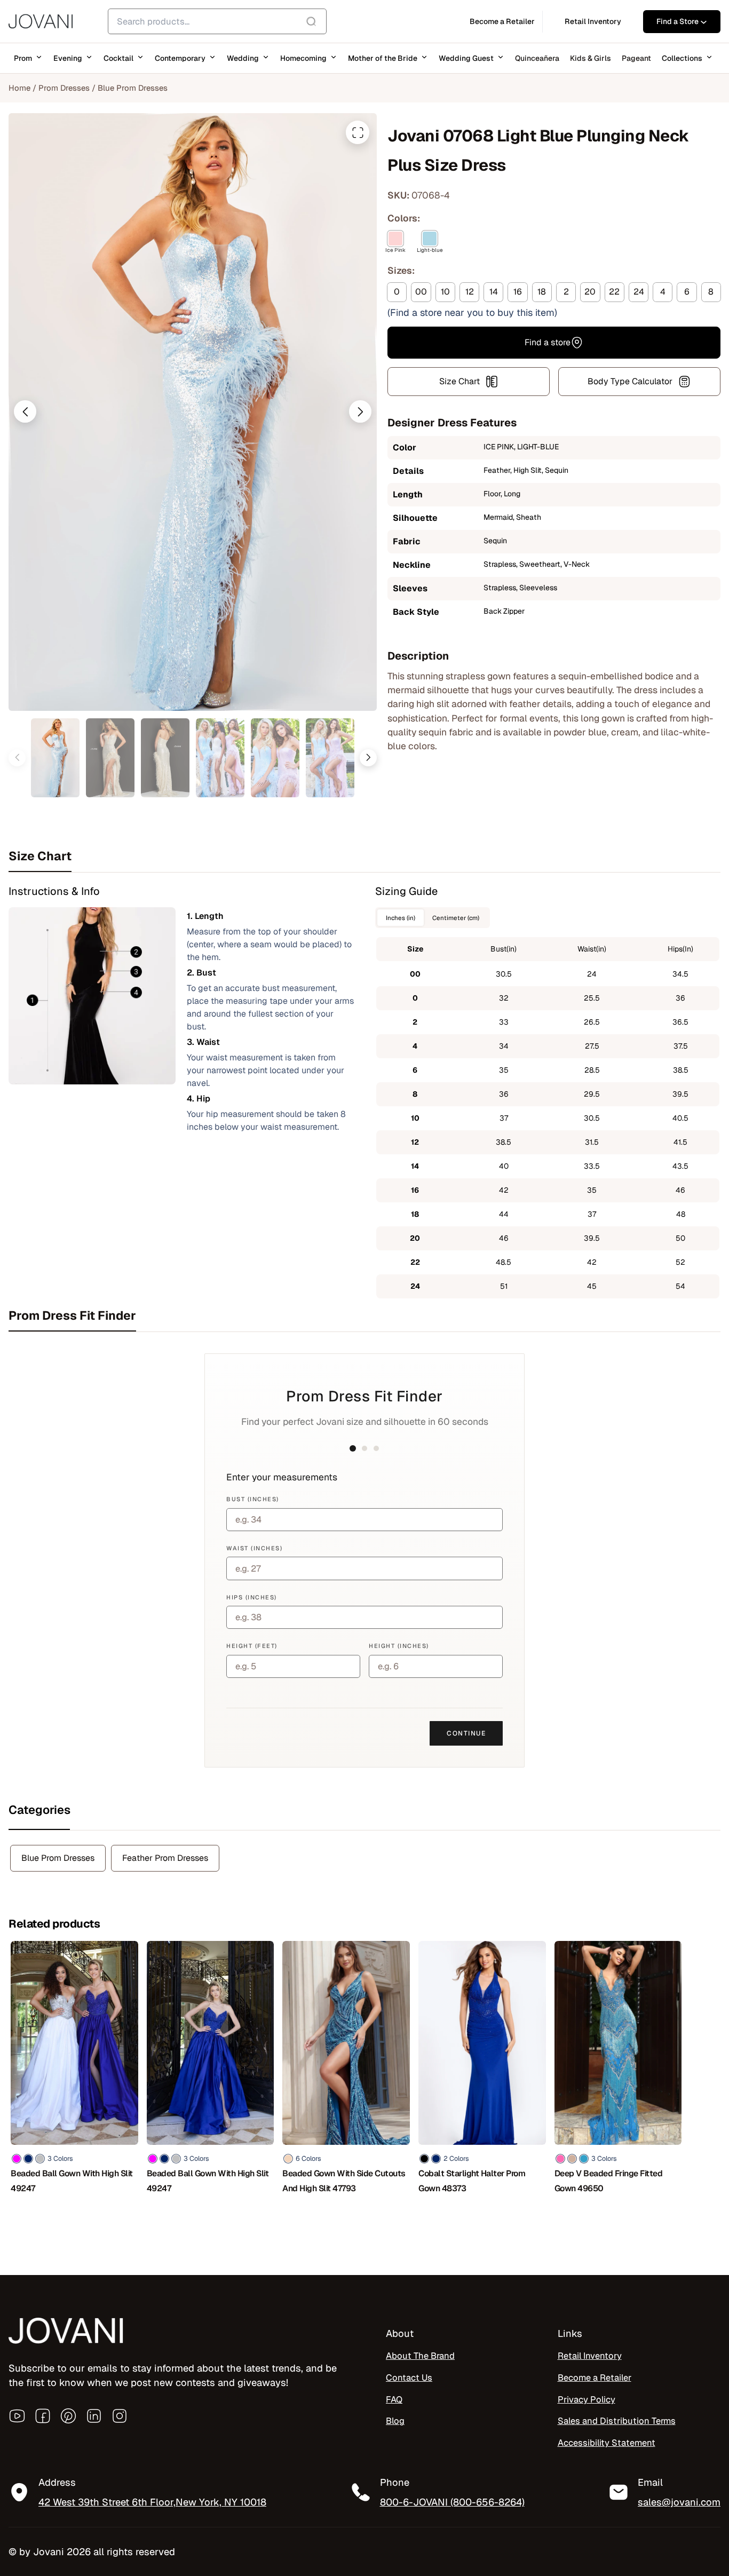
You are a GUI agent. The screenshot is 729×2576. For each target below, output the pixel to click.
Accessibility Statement (607, 2443)
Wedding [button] (243, 58)
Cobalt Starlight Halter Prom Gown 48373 (472, 2181)
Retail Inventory (590, 2356)
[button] (25, 411)
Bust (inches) (253, 1499)
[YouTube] (17, 2416)
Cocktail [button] (118, 58)
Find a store (548, 342)
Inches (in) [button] (401, 918)
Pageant (636, 58)
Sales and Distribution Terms (617, 2421)
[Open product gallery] (358, 132)
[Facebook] (43, 2416)
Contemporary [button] (180, 58)
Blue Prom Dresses (133, 88)
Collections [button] (682, 58)
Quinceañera (537, 58)
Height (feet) (252, 1646)
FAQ (394, 2399)
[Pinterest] (68, 2416)
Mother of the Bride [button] (383, 58)
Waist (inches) (254, 1548)
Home (19, 88)
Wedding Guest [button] (466, 58)
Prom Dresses (64, 88)
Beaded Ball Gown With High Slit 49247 (72, 2181)
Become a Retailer (595, 2377)
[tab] (364, 856)
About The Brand (420, 2356)
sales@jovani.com (679, 2503)
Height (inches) (399, 1646)
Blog (395, 2421)
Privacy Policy (587, 2399)
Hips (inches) (252, 1597)
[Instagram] (120, 2416)
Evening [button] (68, 58)
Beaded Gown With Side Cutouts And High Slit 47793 (344, 2181)
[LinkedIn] (94, 2416)
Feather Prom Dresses (165, 1858)
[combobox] (217, 21)
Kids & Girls (591, 58)
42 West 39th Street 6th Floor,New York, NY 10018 (152, 2503)
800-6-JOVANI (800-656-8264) (452, 2503)
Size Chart (459, 381)
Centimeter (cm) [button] (456, 918)
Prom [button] (23, 58)
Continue (466, 1733)
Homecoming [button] (303, 58)
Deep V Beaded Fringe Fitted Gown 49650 (609, 2181)
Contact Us (409, 2377)
